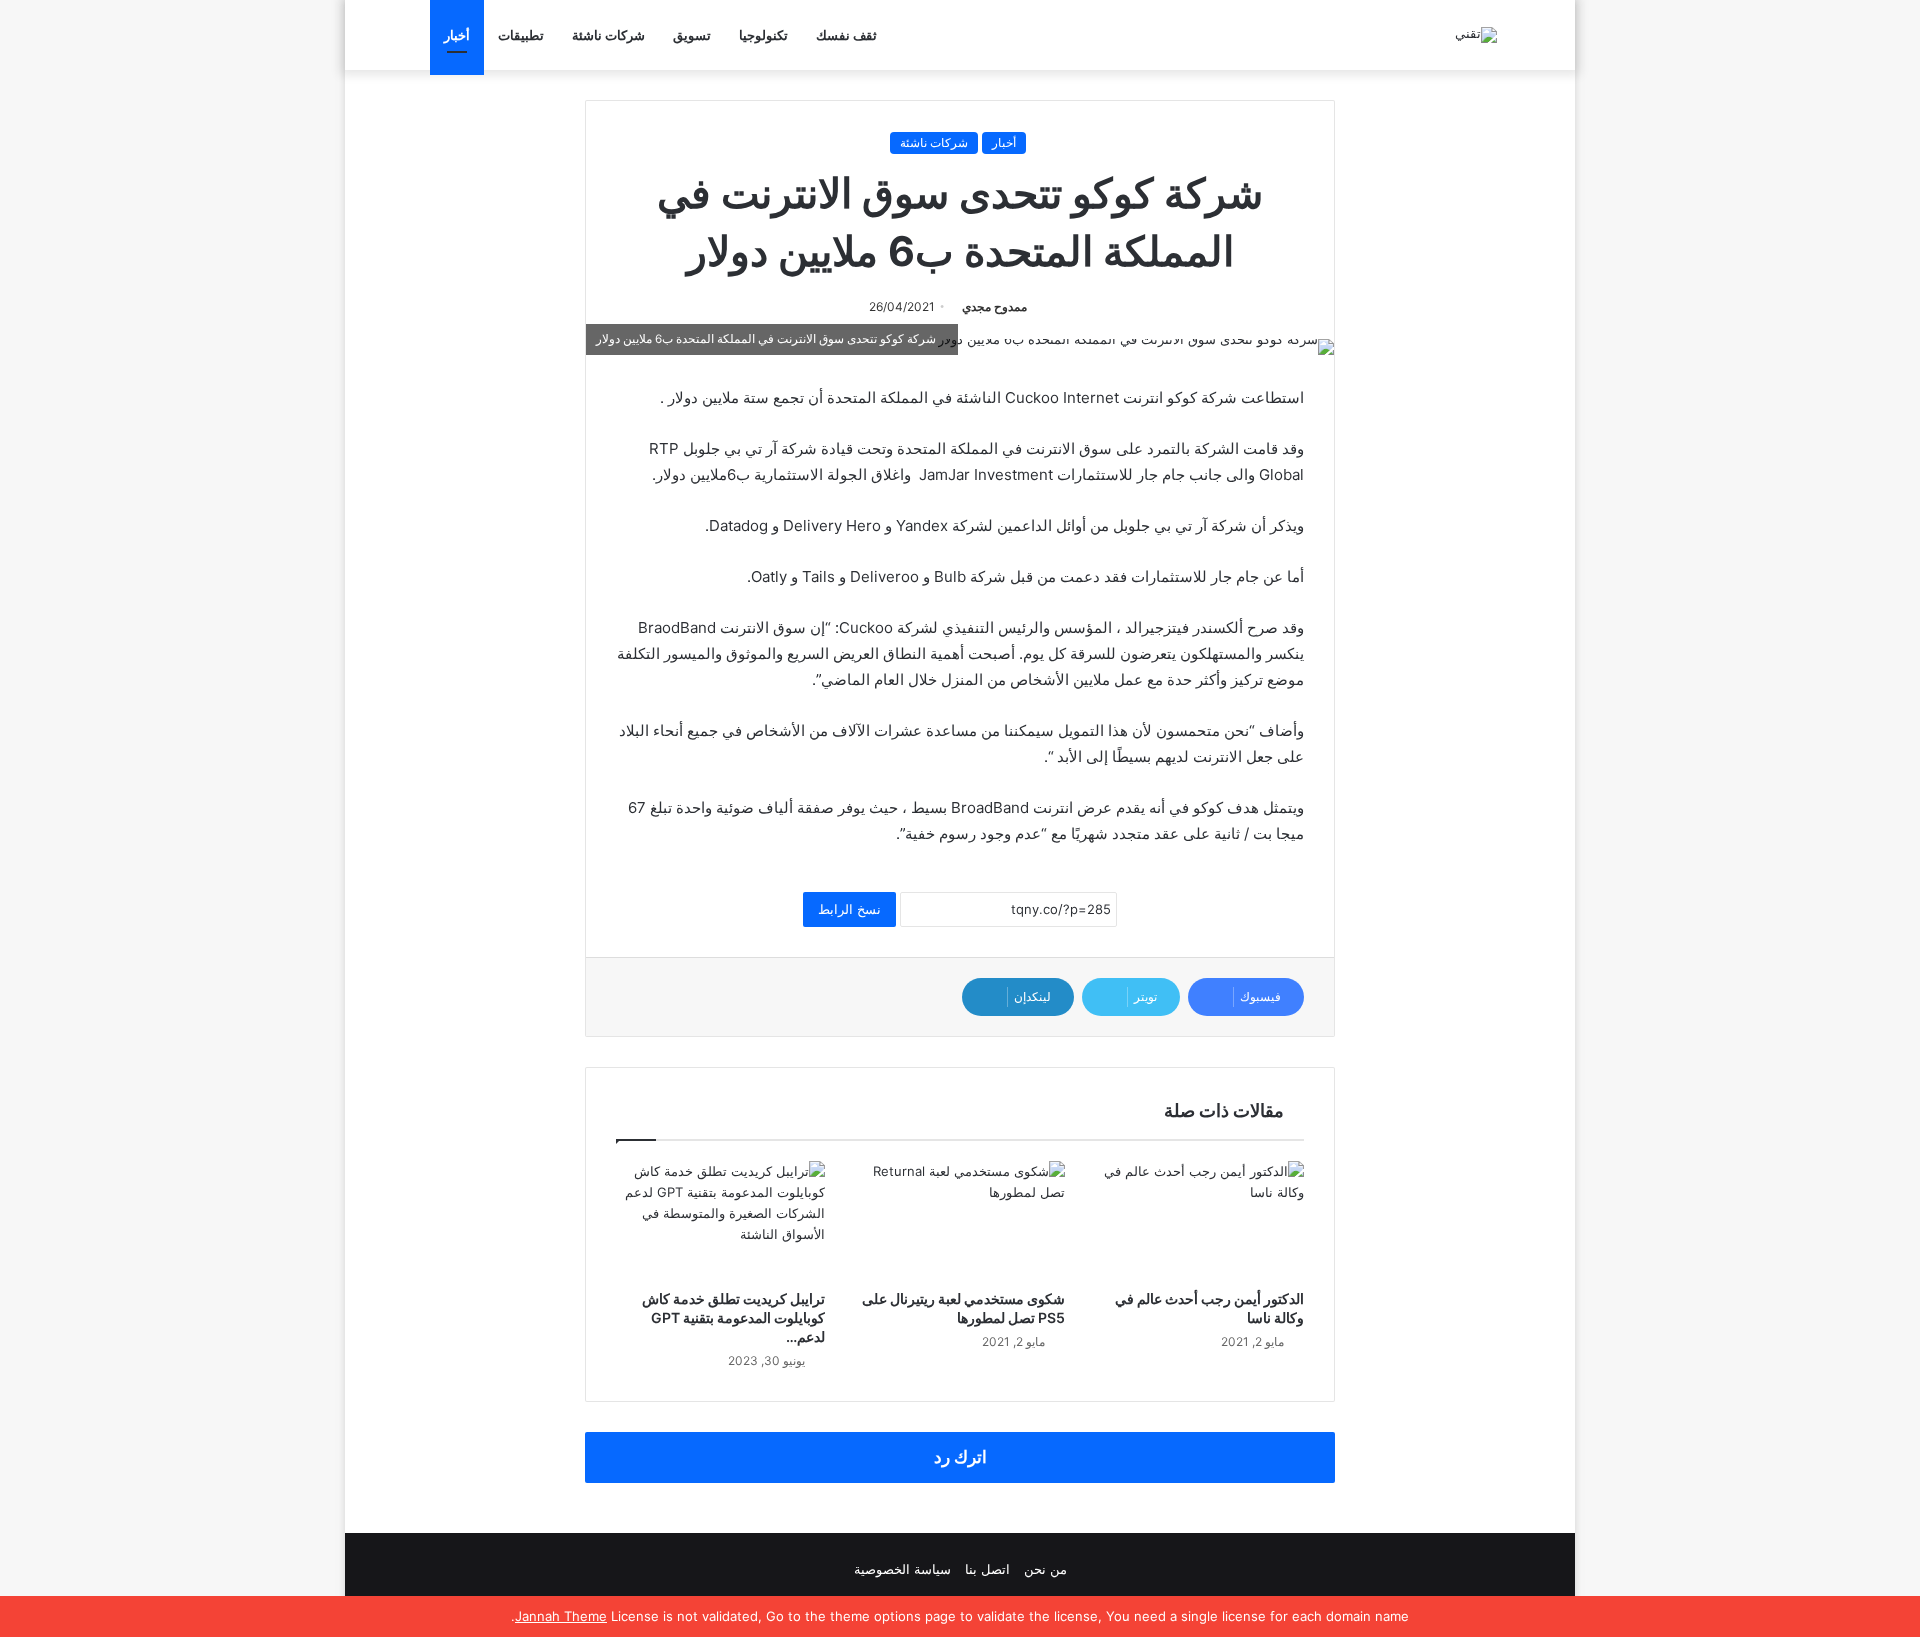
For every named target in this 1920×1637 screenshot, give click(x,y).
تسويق (692, 35)
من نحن (1045, 1569)
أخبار (457, 35)
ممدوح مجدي (994, 306)
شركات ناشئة (608, 35)
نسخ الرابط (849, 909)
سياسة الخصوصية (902, 1569)
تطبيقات (521, 35)
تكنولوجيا (763, 35)
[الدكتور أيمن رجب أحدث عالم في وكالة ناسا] (1199, 1220)
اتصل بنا (987, 1569)
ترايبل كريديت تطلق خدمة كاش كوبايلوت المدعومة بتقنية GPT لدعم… (733, 1317)
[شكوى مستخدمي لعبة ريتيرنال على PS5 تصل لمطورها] (959, 1220)
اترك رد (960, 1457)
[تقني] (1476, 35)
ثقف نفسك (846, 35)
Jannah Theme (561, 1616)
